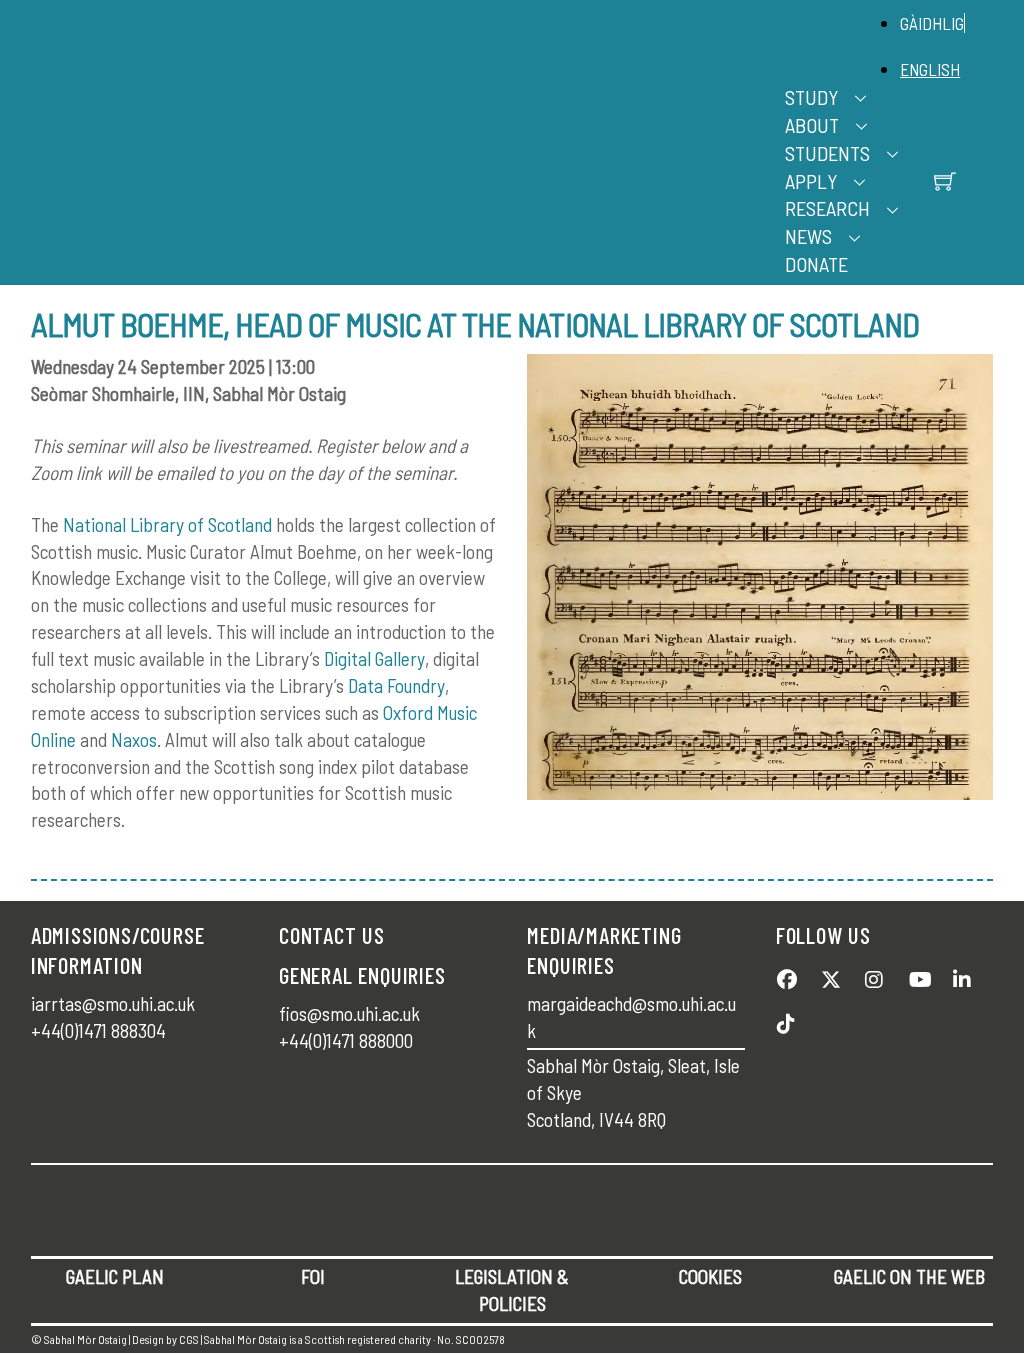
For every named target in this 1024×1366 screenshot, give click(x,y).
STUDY (811, 97)
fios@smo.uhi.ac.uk (349, 1013)
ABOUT (812, 125)
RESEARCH (827, 208)
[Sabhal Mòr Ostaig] (507, 165)
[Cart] (945, 181)
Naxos (134, 739)
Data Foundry (396, 685)
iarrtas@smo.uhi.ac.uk (113, 1003)
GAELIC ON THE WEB (909, 1276)
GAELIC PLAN (115, 1276)
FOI (313, 1276)
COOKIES (710, 1276)
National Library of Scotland (167, 524)
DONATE (816, 264)
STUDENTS (827, 153)
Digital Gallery (374, 658)
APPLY (811, 181)
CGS (189, 1339)
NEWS (808, 236)
